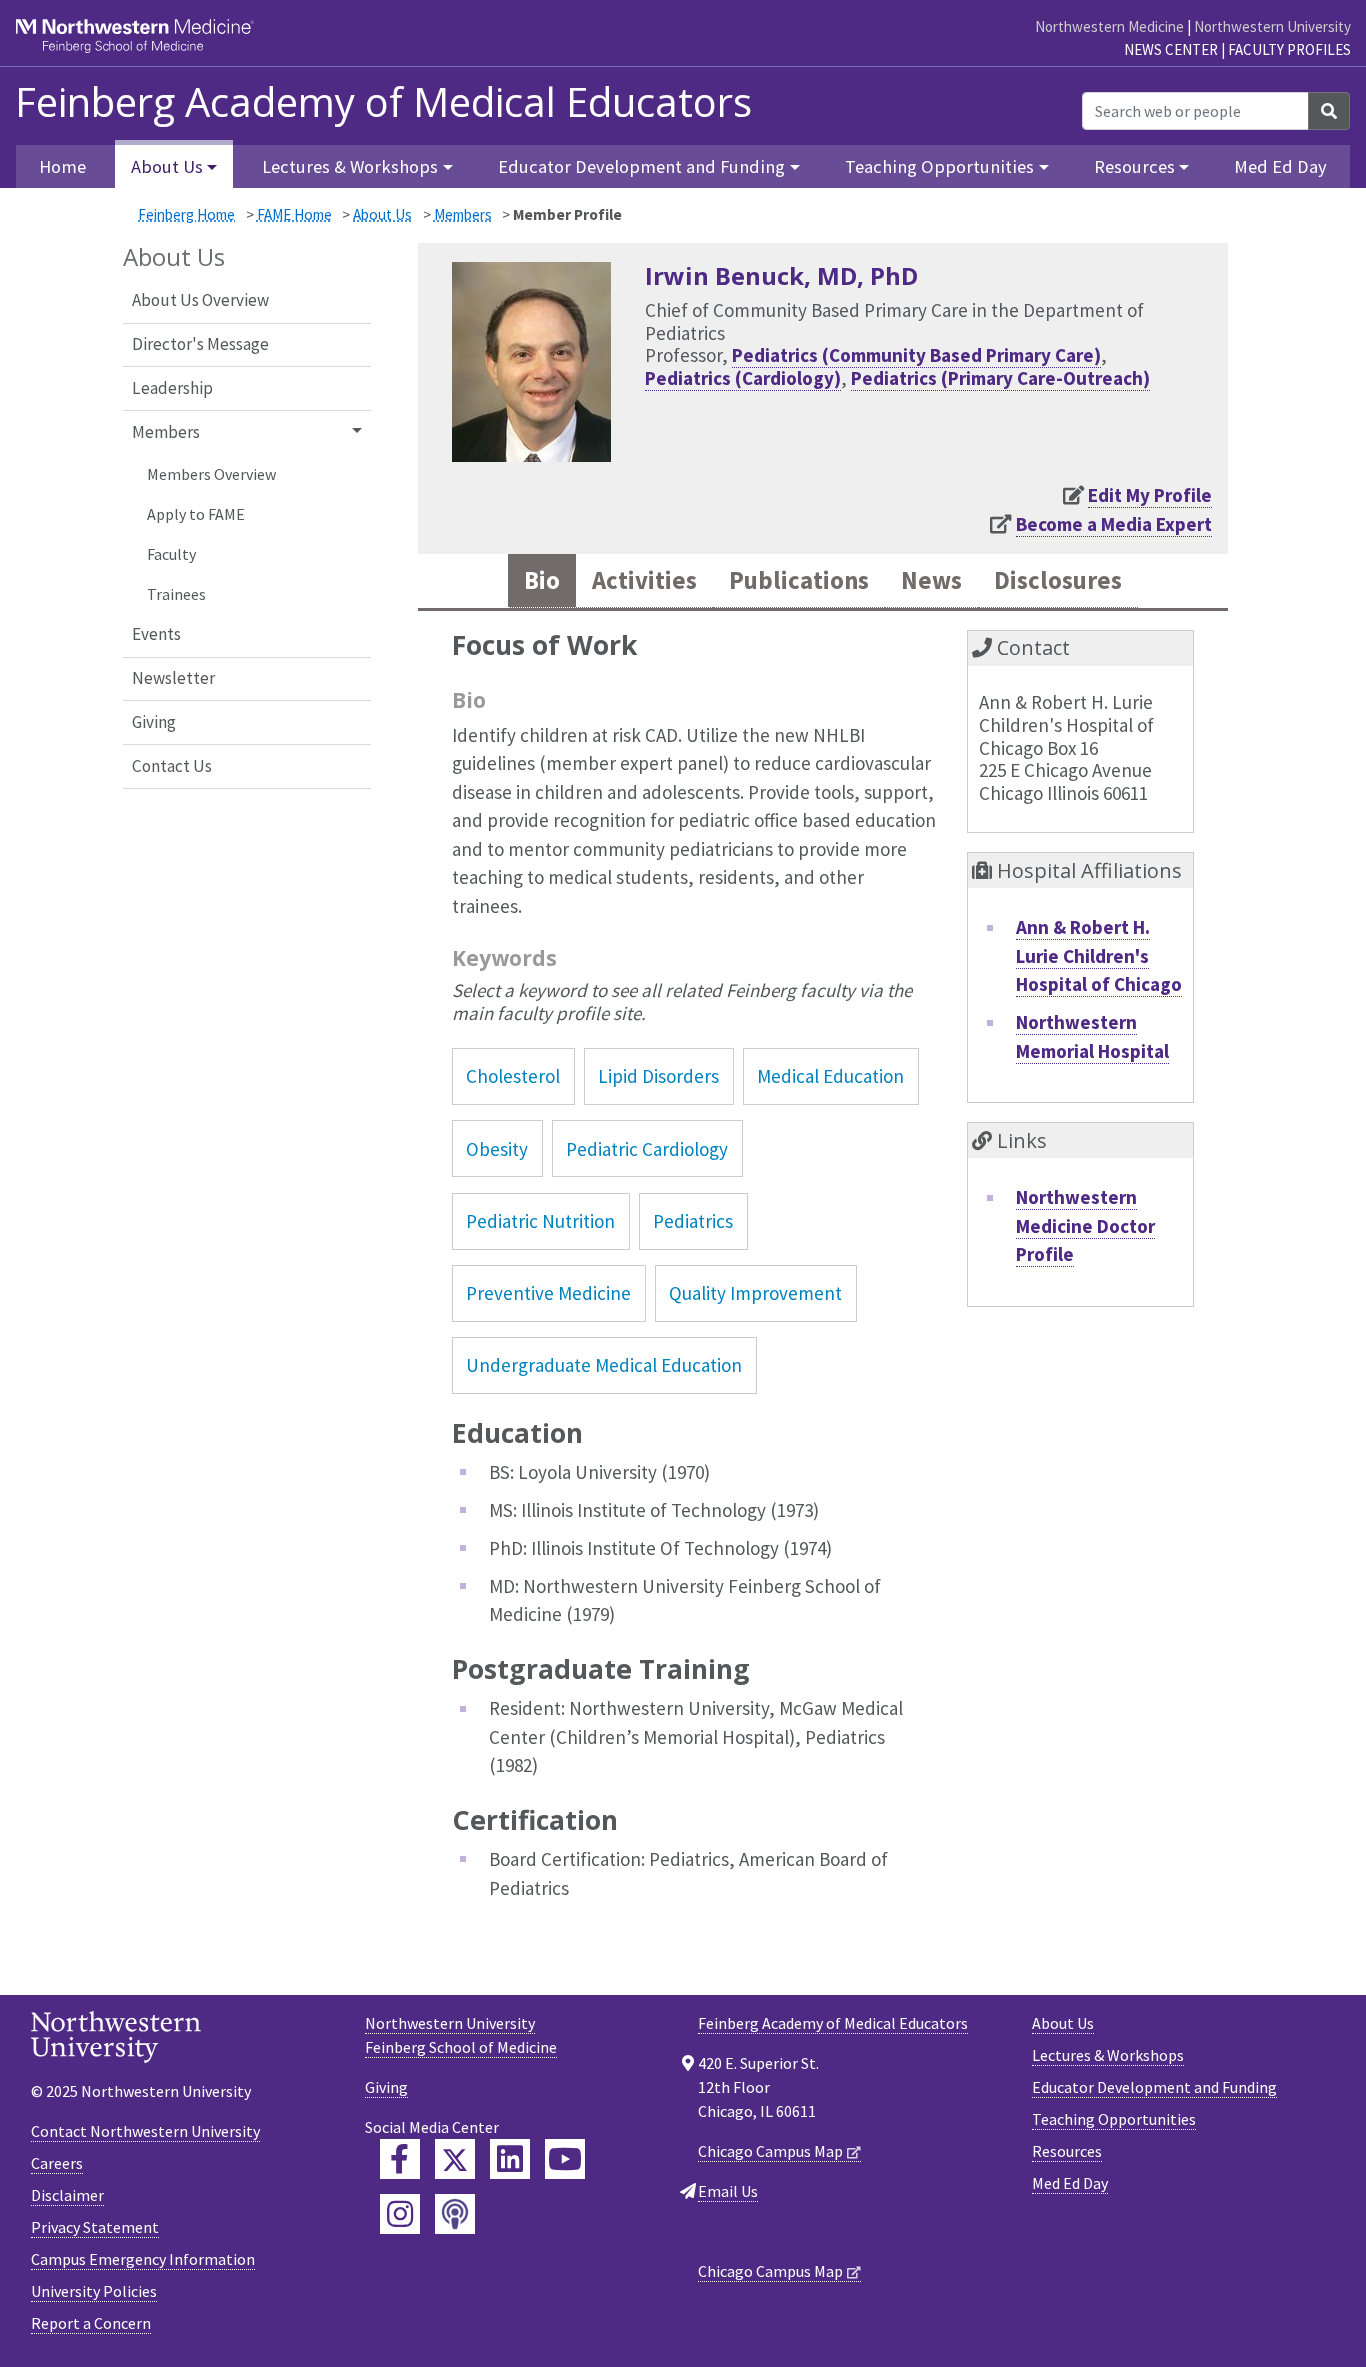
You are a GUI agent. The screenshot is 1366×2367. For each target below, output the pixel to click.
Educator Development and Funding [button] (641, 166)
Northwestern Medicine (1109, 26)
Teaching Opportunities (1114, 2119)
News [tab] (931, 580)
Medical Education (830, 1076)
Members (463, 214)
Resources (1067, 2151)
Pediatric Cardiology (647, 1149)
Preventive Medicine (548, 1293)
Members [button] (166, 432)
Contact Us (172, 766)
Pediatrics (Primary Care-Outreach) (1000, 378)
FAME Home (294, 214)
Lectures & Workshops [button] (350, 166)
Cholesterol (513, 1076)
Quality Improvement (755, 1293)
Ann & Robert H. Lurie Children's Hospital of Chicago (1099, 955)
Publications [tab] (799, 580)
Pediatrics (693, 1221)
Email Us (728, 2191)
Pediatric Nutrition (540, 1221)
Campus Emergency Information (143, 2259)
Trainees (176, 594)
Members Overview (211, 474)
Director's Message (200, 344)
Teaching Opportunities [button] (939, 166)
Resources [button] (1134, 166)
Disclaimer (67, 2195)
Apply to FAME (196, 514)
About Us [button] (167, 166)
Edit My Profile (1150, 495)
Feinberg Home (186, 214)
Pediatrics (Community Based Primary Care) (916, 355)
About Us (382, 214)
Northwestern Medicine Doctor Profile (1085, 1225)
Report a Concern (91, 2323)
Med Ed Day (1280, 166)
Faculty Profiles (1289, 49)
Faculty (171, 554)
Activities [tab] (644, 580)
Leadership (172, 388)
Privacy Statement (95, 2227)
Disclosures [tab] (1058, 580)
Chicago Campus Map (770, 2151)
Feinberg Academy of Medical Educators (383, 102)
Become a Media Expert (1114, 524)
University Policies (94, 2291)
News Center (1171, 49)
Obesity (497, 1149)
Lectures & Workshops (1108, 2055)
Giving (154, 722)
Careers (57, 2163)
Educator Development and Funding (1154, 2087)
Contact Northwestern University (145, 2131)
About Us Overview (200, 300)
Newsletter (173, 678)
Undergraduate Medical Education (604, 1365)
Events (156, 634)
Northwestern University (1272, 26)
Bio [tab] (542, 580)
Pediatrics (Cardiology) (743, 378)
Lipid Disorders (658, 1076)
